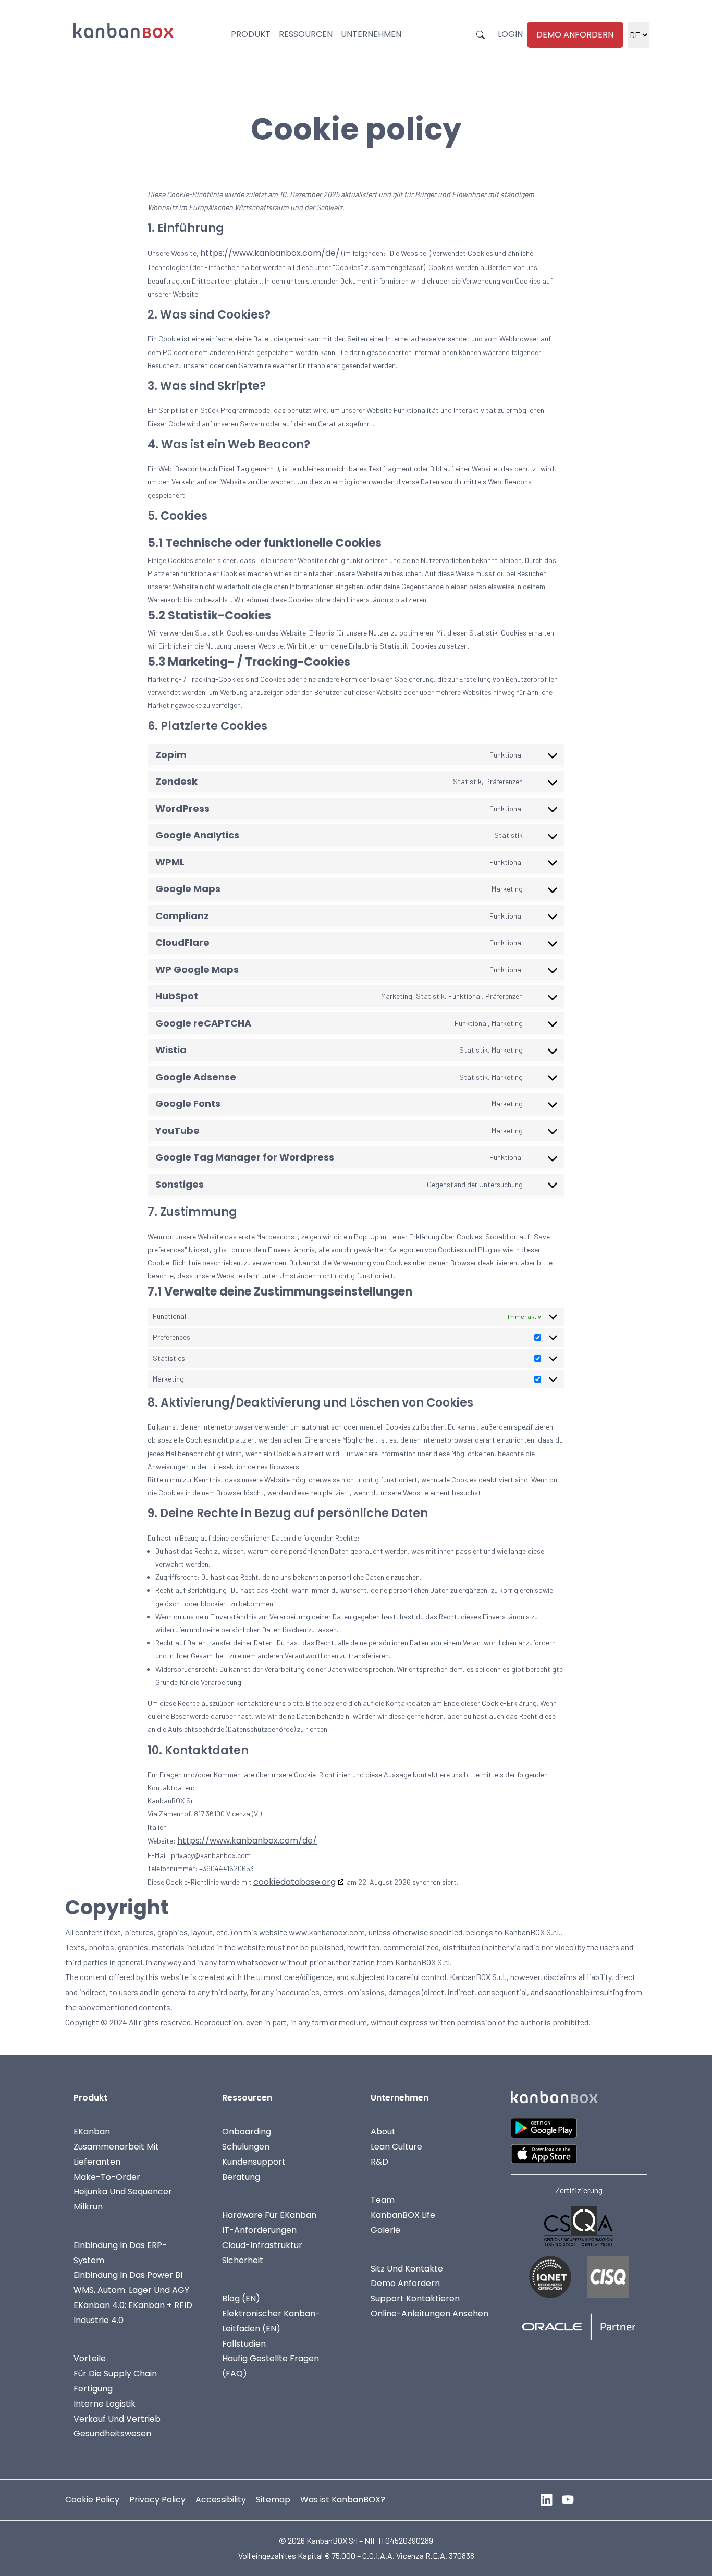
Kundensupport (254, 2162)
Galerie (385, 2230)
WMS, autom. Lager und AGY (131, 2290)
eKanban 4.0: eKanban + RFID (133, 2305)
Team (383, 2200)
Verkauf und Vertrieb (117, 2419)
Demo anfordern (575, 35)
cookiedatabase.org (294, 1882)
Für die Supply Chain (115, 2373)
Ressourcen (306, 34)
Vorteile (90, 2358)
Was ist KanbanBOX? (343, 2500)
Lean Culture (396, 2147)
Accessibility (221, 2500)
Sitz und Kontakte (407, 2269)
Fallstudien (244, 2344)
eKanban (92, 2132)
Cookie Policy (92, 2500)
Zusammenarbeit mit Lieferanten (116, 2154)
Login (510, 34)
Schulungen (246, 2147)
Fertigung (93, 2389)
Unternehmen (371, 34)
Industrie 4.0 (99, 2320)
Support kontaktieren (415, 2298)
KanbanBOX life (403, 2215)
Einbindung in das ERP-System (120, 2253)
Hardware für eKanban (269, 2215)
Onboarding (247, 2132)
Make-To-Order (107, 2177)
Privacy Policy (157, 2500)
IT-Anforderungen (259, 2230)
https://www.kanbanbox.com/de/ (270, 253)
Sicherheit (243, 2260)
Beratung (241, 2177)
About (383, 2132)
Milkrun (88, 2207)
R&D (379, 2162)
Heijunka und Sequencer (123, 2192)
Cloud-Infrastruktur (262, 2245)
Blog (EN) (241, 2298)
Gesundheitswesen (112, 2433)
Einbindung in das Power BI (128, 2275)
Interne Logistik (105, 2404)
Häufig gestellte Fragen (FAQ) (271, 2366)
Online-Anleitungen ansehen (429, 2313)
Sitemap (273, 2500)
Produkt (251, 34)
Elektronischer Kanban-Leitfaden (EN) (271, 2321)
